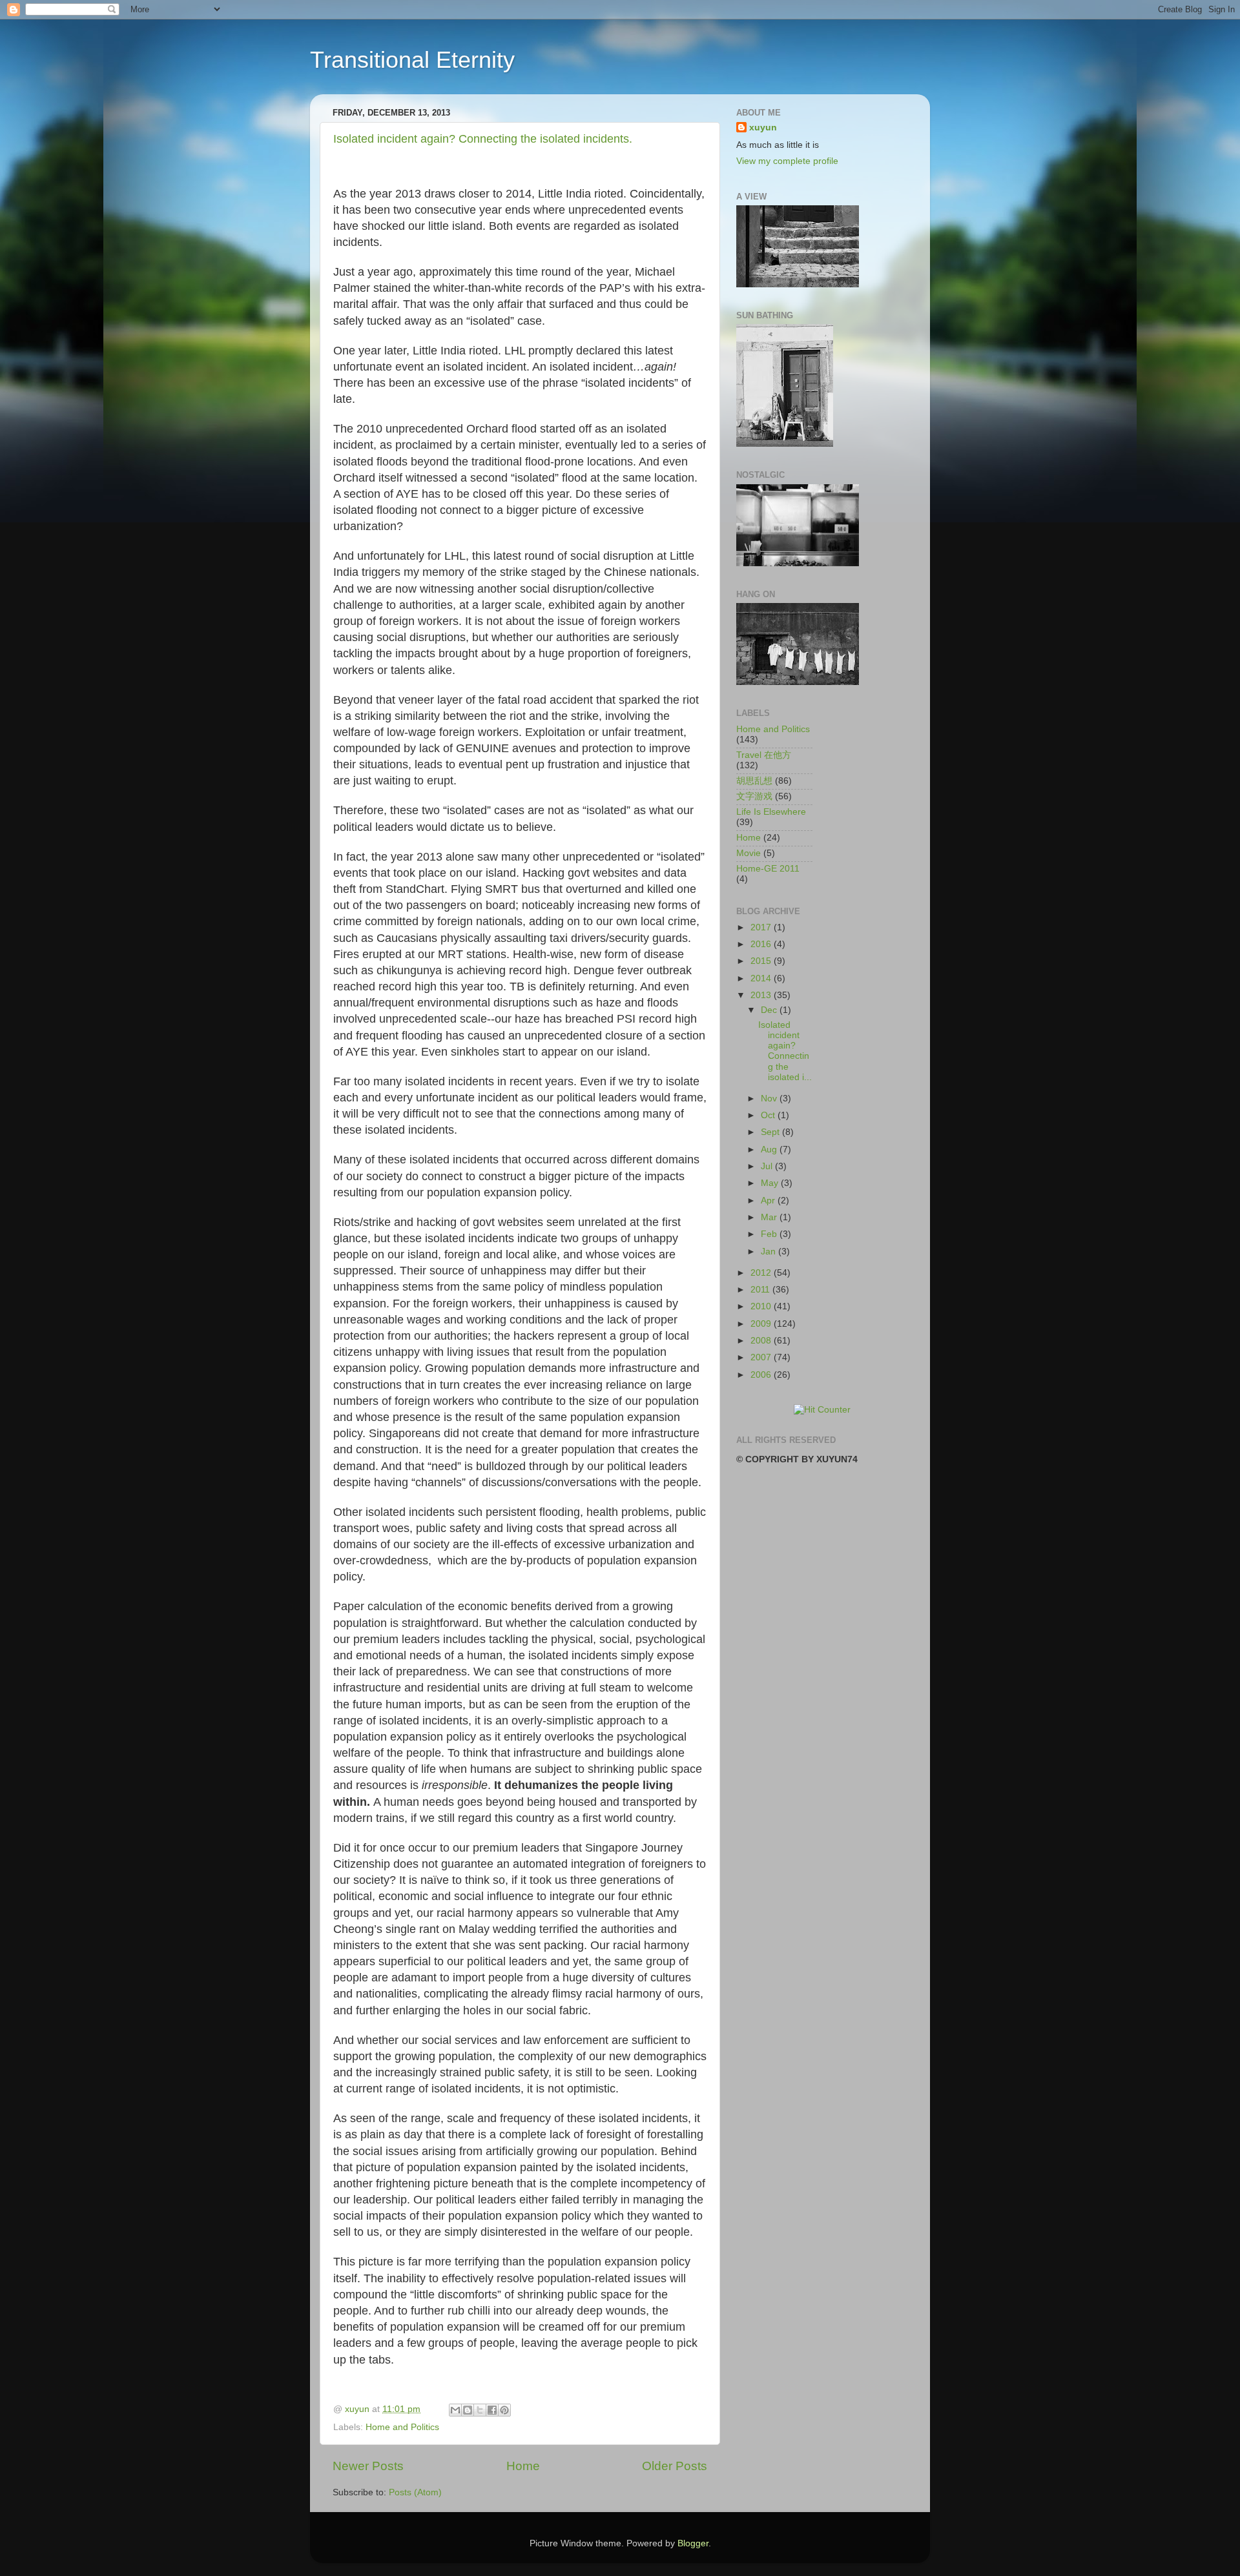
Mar (770, 1217)
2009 (762, 1324)
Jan (770, 1252)
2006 (762, 1375)
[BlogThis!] (468, 2410)
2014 (762, 978)
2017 (762, 927)
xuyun (763, 128)
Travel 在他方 (764, 755)
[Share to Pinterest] (504, 2410)
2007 (762, 1357)
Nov (770, 1099)
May (771, 1183)
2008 (762, 1341)
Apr (769, 1201)
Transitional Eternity (412, 60)
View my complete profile (787, 161)
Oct (769, 1115)
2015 (762, 961)
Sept (771, 1132)
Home (523, 2466)
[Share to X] (480, 2410)
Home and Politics (402, 2427)
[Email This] (455, 2410)
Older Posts (675, 2466)
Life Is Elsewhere (771, 812)
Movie (749, 853)
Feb (770, 1234)
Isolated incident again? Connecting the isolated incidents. (483, 139)
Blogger (693, 2543)
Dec (770, 1010)
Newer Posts (368, 2466)
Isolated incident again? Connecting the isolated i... (785, 1051)
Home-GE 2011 (768, 869)
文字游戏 (754, 796)
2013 (762, 995)
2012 (762, 1273)
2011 (761, 1290)
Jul (768, 1166)
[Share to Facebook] (492, 2410)
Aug (770, 1150)
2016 (762, 944)
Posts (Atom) (415, 2492)
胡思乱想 (754, 781)
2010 (762, 1306)
